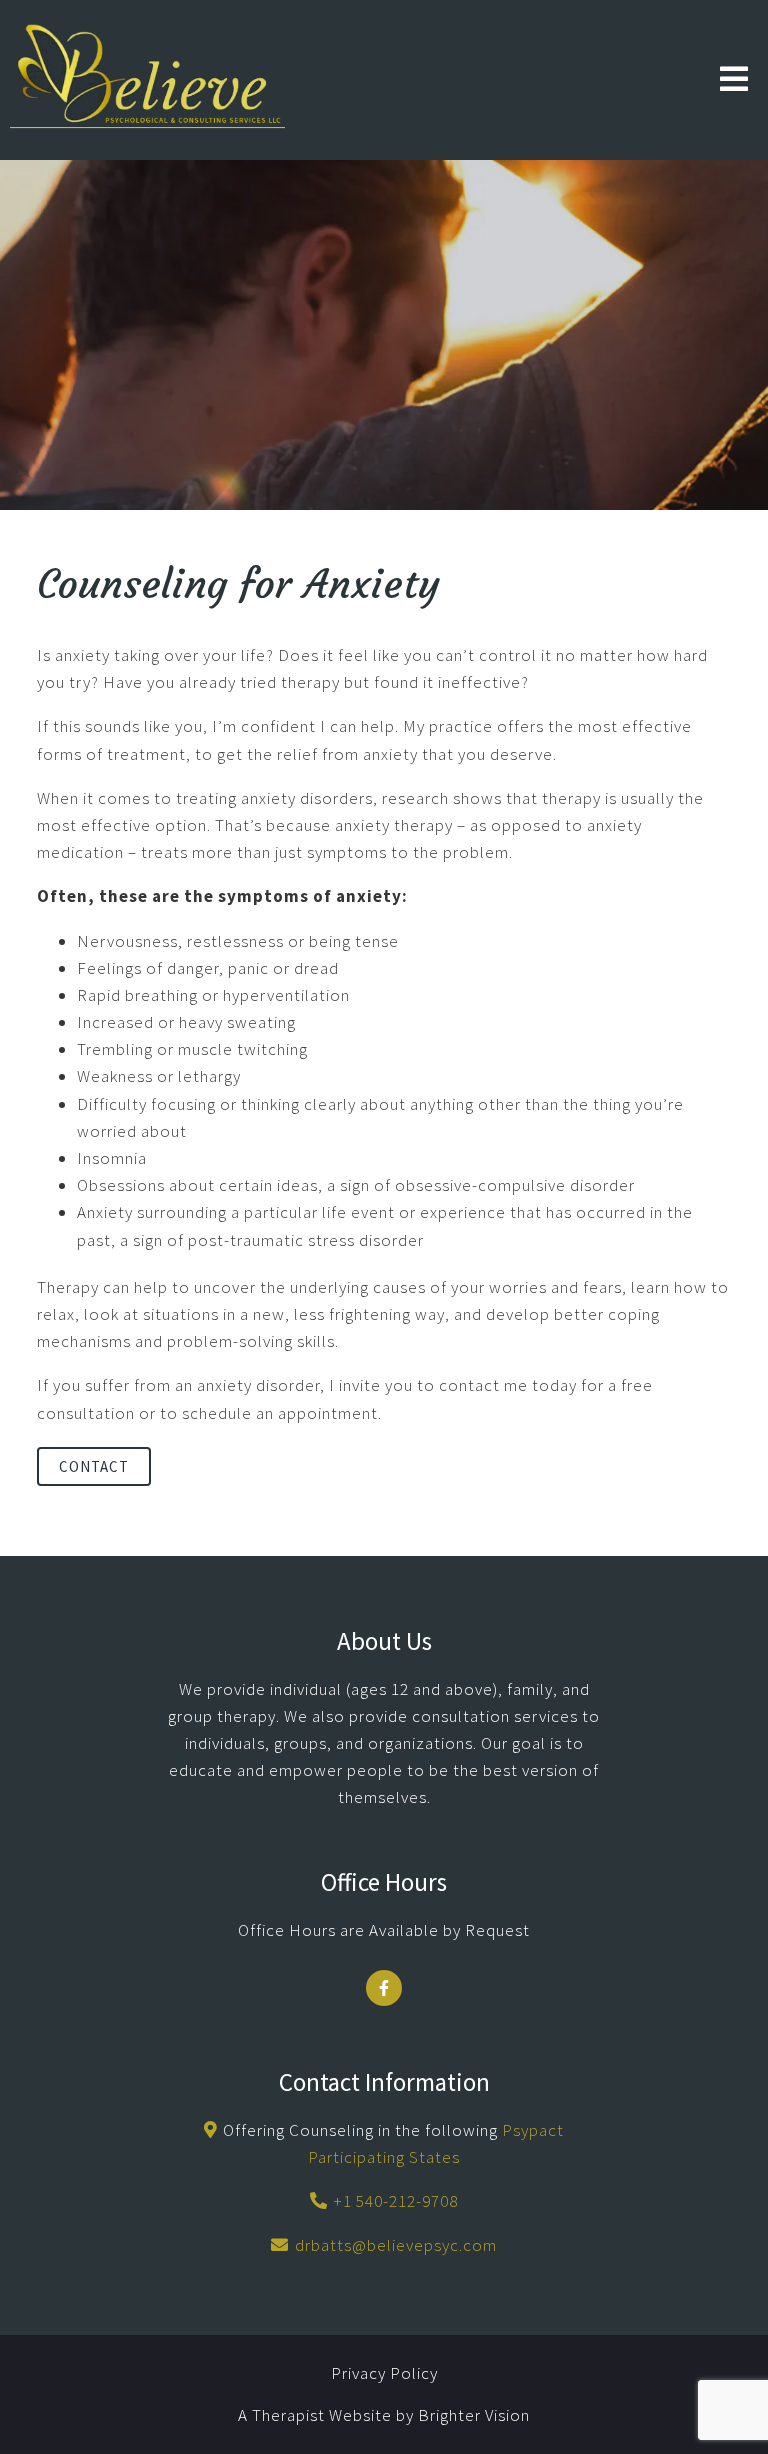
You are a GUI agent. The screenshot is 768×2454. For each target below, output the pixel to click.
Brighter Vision (474, 2415)
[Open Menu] (734, 80)
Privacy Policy (384, 2373)
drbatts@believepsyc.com (396, 2245)
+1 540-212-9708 (395, 2201)
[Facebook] (384, 1988)
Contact (94, 1466)
